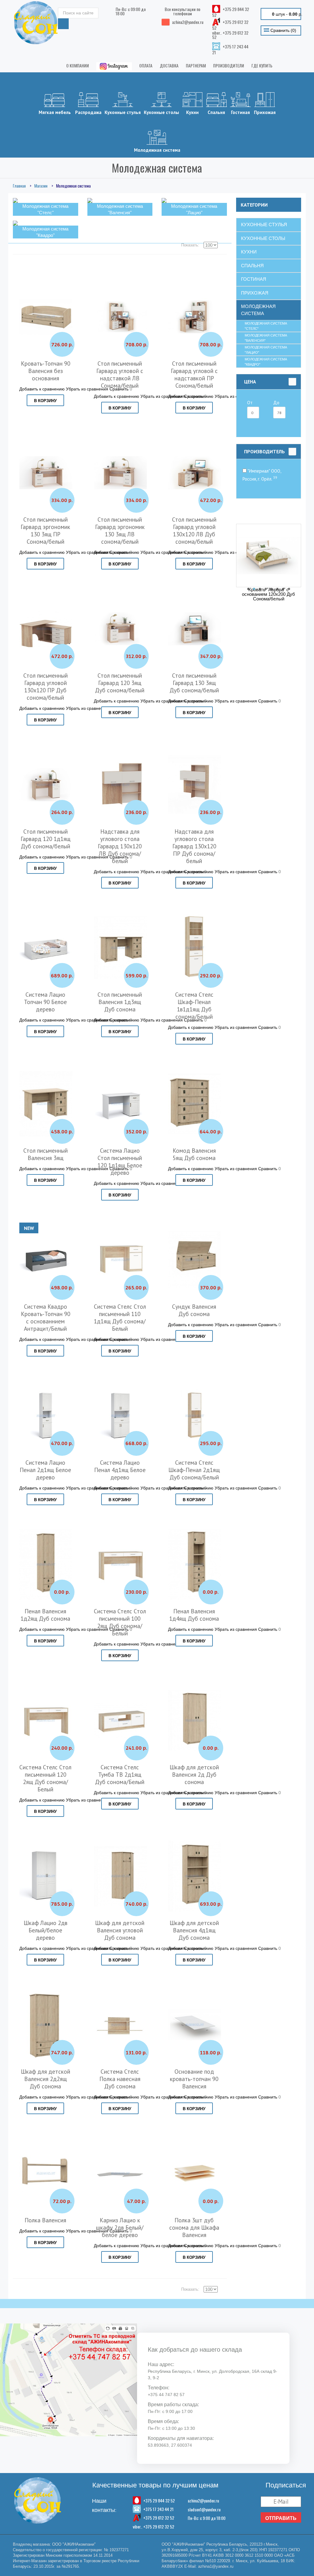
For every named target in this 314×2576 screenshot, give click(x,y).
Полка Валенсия (45, 2220)
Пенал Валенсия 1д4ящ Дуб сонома (194, 1615)
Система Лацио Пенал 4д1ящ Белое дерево (120, 1470)
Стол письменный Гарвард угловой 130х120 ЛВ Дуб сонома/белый (194, 531)
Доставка (169, 65)
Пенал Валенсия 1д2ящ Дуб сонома (45, 1615)
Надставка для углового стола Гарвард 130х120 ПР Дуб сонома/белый (194, 846)
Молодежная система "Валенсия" (266, 338)
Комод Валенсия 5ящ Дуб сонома (194, 1154)
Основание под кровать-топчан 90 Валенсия (194, 2079)
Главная (19, 186)
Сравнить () (283, 30)
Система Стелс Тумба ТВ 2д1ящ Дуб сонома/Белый (120, 1775)
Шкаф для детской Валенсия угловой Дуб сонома (120, 1930)
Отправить (281, 2518)
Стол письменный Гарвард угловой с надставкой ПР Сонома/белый (194, 375)
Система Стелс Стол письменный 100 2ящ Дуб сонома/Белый (120, 1622)
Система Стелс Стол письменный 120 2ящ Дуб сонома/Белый (45, 1778)
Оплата (146, 65)
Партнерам (196, 65)
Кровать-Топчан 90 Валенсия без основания (46, 371)
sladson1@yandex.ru (204, 2509)
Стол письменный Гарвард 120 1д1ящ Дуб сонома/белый (46, 839)
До (276, 403)
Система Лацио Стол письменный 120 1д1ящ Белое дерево (120, 1162)
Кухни (192, 112)
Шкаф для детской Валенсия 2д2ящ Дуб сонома (46, 2079)
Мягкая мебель (55, 112)
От (250, 403)
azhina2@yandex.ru (203, 2500)
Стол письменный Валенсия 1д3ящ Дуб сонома (120, 1002)
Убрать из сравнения (236, 701)
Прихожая (265, 112)
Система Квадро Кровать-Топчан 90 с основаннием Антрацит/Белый (46, 1318)
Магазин (41, 186)
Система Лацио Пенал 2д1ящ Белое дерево (45, 1470)
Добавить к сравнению (42, 389)
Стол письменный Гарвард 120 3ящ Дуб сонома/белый (120, 683)
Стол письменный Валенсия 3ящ (46, 1154)
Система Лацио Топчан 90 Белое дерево (45, 1002)
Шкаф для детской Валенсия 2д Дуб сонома (194, 1775)
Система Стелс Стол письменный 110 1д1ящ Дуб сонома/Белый (120, 1318)
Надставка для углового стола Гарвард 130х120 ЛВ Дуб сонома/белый (120, 846)
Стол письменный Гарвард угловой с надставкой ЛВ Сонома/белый (120, 375)
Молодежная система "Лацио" (266, 350)
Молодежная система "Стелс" (266, 326)
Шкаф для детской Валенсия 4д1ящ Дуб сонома (194, 1930)
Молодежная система (157, 150)
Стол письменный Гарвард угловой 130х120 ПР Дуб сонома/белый (46, 687)
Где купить (262, 65)
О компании (78, 65)
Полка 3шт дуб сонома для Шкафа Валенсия (194, 2228)
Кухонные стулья (123, 112)
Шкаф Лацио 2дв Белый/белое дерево (46, 1930)
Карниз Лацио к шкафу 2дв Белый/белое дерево (120, 2228)
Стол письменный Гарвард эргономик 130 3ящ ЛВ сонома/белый (120, 531)
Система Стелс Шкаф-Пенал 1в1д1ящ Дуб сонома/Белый (194, 1006)
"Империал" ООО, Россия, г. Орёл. (262, 475)
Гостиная (240, 112)
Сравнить (268, 701)
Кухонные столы (161, 112)
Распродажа (88, 112)
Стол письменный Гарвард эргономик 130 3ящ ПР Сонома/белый (45, 531)
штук (287, 14)
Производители (229, 65)
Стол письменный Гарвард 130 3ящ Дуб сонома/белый (194, 683)
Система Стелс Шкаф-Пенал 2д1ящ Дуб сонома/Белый (194, 1470)
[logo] (36, 23)
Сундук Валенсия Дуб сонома (194, 1310)
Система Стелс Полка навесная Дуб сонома (120, 2079)
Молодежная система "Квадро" (266, 362)
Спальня (216, 112)
